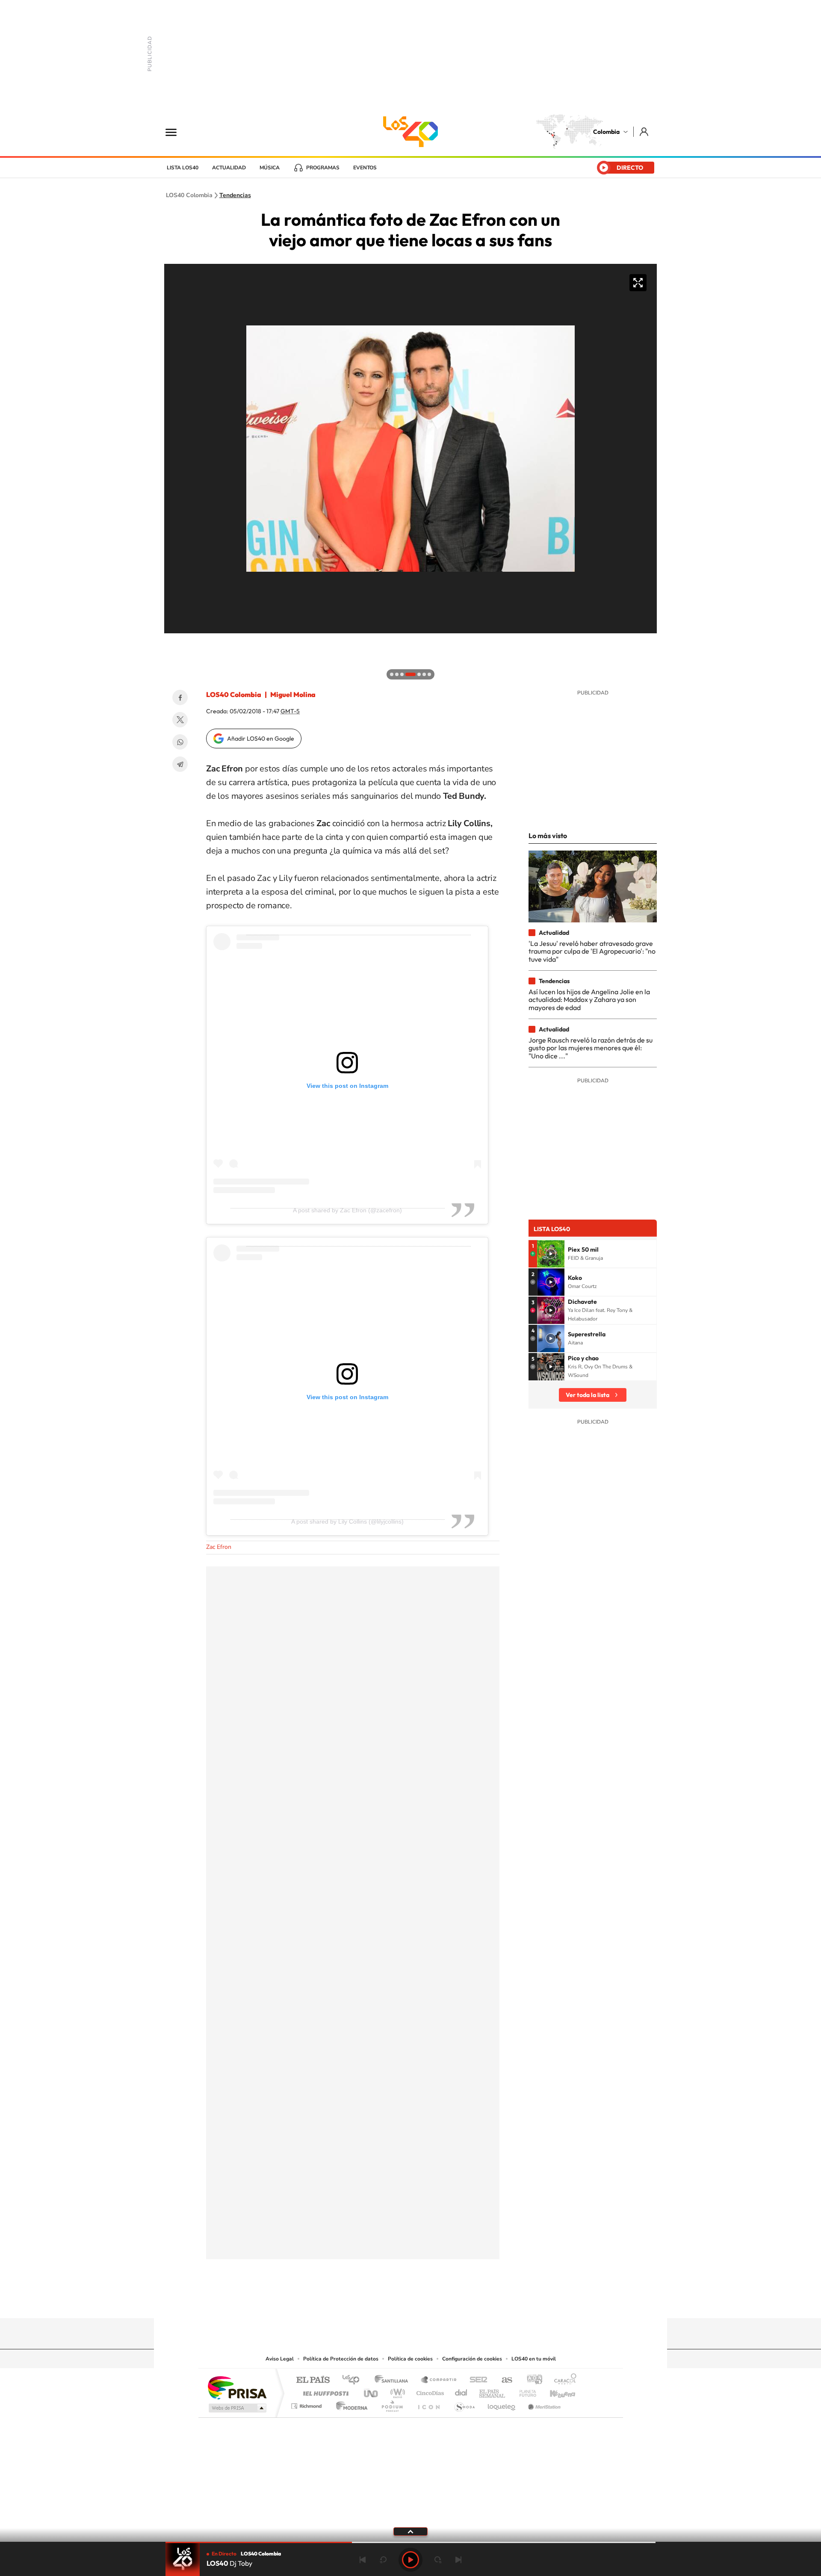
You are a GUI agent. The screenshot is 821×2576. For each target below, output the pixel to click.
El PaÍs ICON (428, 2404)
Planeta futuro (524, 2391)
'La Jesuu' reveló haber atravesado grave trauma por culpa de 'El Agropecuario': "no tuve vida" (592, 951)
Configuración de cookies (472, 2359)
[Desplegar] (410, 2531)
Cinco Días (429, 2391)
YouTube (410, 2301)
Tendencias (235, 195)
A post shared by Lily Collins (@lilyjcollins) (347, 1521)
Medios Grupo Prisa (237, 2408)
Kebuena (555, 2391)
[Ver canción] (551, 1254)
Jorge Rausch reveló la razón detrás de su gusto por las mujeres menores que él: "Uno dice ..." (591, 1048)
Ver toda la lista (588, 1395)
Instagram (393, 2301)
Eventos (365, 168)
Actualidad (229, 168)
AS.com (503, 2380)
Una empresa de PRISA (237, 2387)
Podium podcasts (392, 2404)
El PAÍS (313, 2380)
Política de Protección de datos (341, 2359)
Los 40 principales (354, 2380)
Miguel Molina (293, 694)
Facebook (180, 697)
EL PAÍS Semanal (493, 2391)
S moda (464, 2404)
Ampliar (638, 283)
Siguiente (458, 2560)
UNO (372, 2391)
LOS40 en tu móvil (534, 2359)
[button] (173, 642)
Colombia (606, 132)
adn (531, 2380)
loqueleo (502, 2404)
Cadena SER (476, 2380)
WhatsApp (180, 742)
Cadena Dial (461, 2391)
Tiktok (376, 2301)
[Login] (645, 131)
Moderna (350, 2404)
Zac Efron (219, 1547)
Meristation (543, 2404)
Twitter (180, 720)
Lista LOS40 (183, 168)
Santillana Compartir (439, 2380)
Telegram (180, 764)
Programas (323, 168)
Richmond (307, 2404)
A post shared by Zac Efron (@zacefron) (347, 1210)
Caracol (563, 2380)
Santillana (394, 2380)
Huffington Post (324, 2391)
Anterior (363, 2560)
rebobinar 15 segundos (383, 2560)
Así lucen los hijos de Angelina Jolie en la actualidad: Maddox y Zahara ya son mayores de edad (589, 1000)
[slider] (410, 2542)
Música (270, 168)
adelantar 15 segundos (438, 2560)
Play (410, 2560)
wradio (396, 2391)
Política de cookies (410, 2359)
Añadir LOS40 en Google (261, 739)
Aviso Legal (280, 2359)
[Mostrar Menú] (177, 132)
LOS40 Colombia (410, 132)
